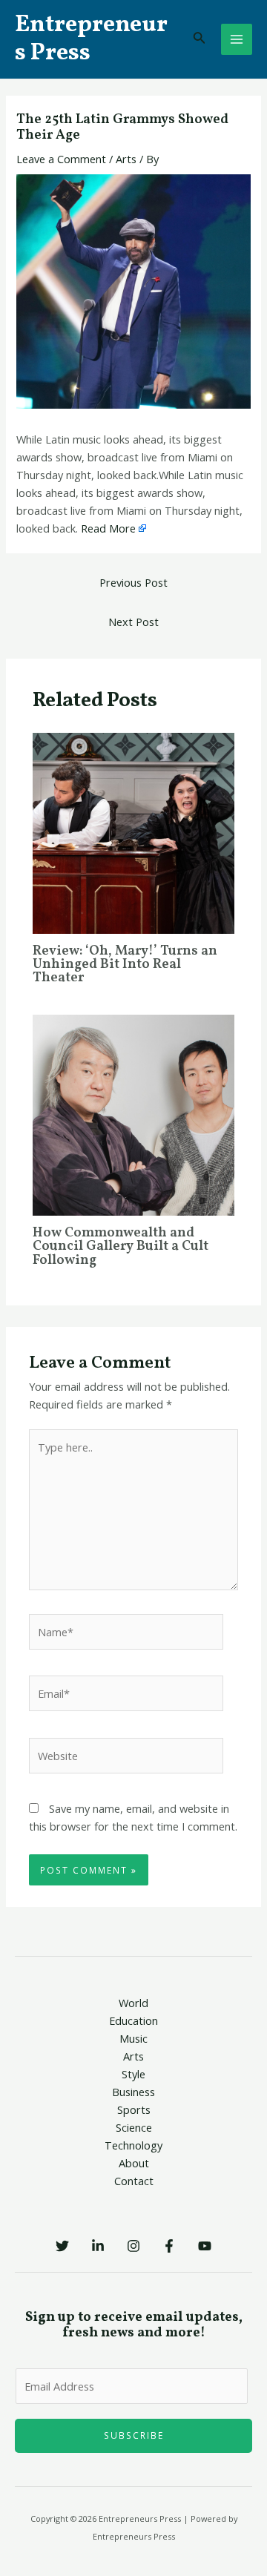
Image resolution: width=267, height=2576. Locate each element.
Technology (133, 2145)
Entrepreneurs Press (91, 39)
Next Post (133, 622)
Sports (134, 2109)
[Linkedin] (98, 2246)
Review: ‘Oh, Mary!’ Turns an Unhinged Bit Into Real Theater (125, 965)
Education (133, 2020)
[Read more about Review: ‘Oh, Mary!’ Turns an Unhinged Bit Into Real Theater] (133, 832)
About (134, 2163)
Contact (134, 2181)
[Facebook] (169, 2246)
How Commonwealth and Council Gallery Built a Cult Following (121, 1246)
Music (133, 2038)
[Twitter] (62, 2246)
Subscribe (134, 2435)
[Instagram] (133, 2246)
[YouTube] (205, 2246)
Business (133, 2092)
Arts (126, 159)
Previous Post (133, 582)
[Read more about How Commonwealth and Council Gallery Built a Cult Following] (133, 1114)
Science (134, 2127)
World (133, 2003)
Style (133, 2074)
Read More (108, 528)
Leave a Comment (61, 159)
